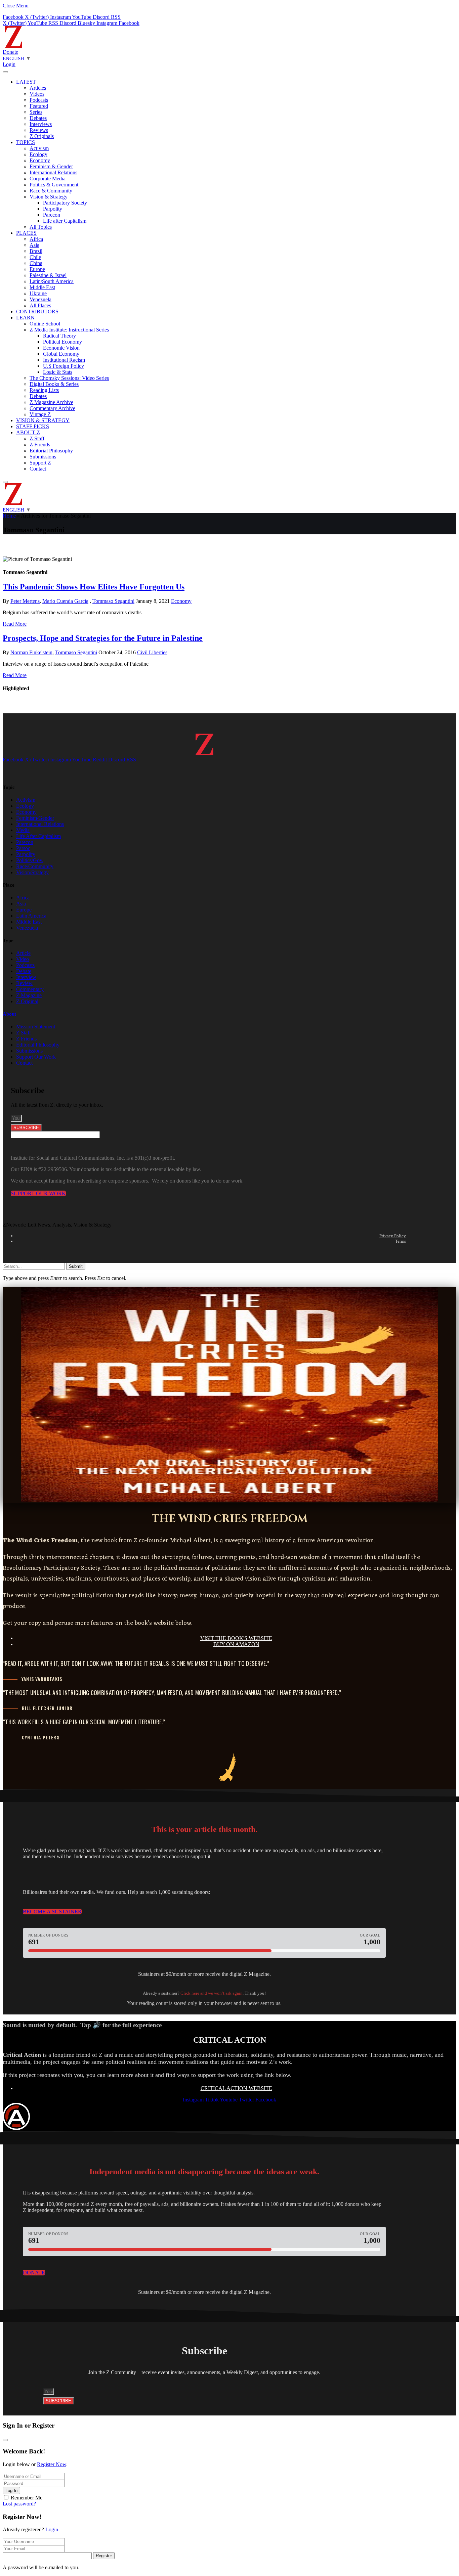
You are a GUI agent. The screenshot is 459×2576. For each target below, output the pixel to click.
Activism (39, 148)
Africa (36, 239)
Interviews (41, 124)
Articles (38, 88)
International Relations (53, 172)
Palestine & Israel (48, 275)
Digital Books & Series (54, 384)
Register (104, 2556)
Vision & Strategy (49, 197)
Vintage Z (40, 414)
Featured (39, 106)
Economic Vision (61, 348)
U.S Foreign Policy (64, 366)
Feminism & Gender (51, 166)
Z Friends (40, 445)
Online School (45, 324)
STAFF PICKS (33, 426)
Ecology (38, 154)
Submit (76, 1266)
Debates (38, 118)
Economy (40, 160)
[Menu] (5, 72)
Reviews (39, 130)
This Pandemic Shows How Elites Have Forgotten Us (94, 587)
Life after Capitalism (65, 221)
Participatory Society (65, 203)
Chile (35, 257)
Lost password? (19, 2504)
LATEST (26, 82)
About (9, 1014)
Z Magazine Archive (51, 402)
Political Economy (62, 342)
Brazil (36, 251)
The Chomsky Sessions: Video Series (69, 378)
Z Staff (37, 438)
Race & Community (51, 191)
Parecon (52, 215)
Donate (10, 52)
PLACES (26, 233)
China (36, 263)
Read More (15, 624)
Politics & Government (54, 185)
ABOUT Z (28, 432)
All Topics (41, 227)
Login (52, 2529)
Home (9, 516)
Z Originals (42, 136)
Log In (11, 2491)
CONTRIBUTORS (37, 312)
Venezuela (40, 299)
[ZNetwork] (13, 46)
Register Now (52, 2464)
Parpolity (53, 209)
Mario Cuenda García (65, 601)
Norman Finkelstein (31, 652)
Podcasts (39, 100)
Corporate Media (48, 179)
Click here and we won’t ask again (212, 1993)
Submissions (43, 457)
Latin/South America (52, 281)
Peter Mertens (25, 601)
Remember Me (27, 2498)
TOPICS (26, 142)
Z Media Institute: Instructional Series (69, 330)
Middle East (42, 287)
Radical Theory (59, 336)
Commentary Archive (52, 408)
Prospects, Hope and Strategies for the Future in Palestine (103, 638)
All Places (40, 305)
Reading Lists (44, 390)
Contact (38, 469)
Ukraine (38, 293)
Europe (37, 269)
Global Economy (61, 354)
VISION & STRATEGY (43, 420)
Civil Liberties (152, 652)
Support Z (40, 463)
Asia (34, 245)
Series (36, 112)
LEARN (25, 318)
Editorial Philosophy (51, 451)
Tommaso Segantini (113, 601)
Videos (37, 94)
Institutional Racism (64, 360)
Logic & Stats (58, 372)
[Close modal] (5, 2440)
